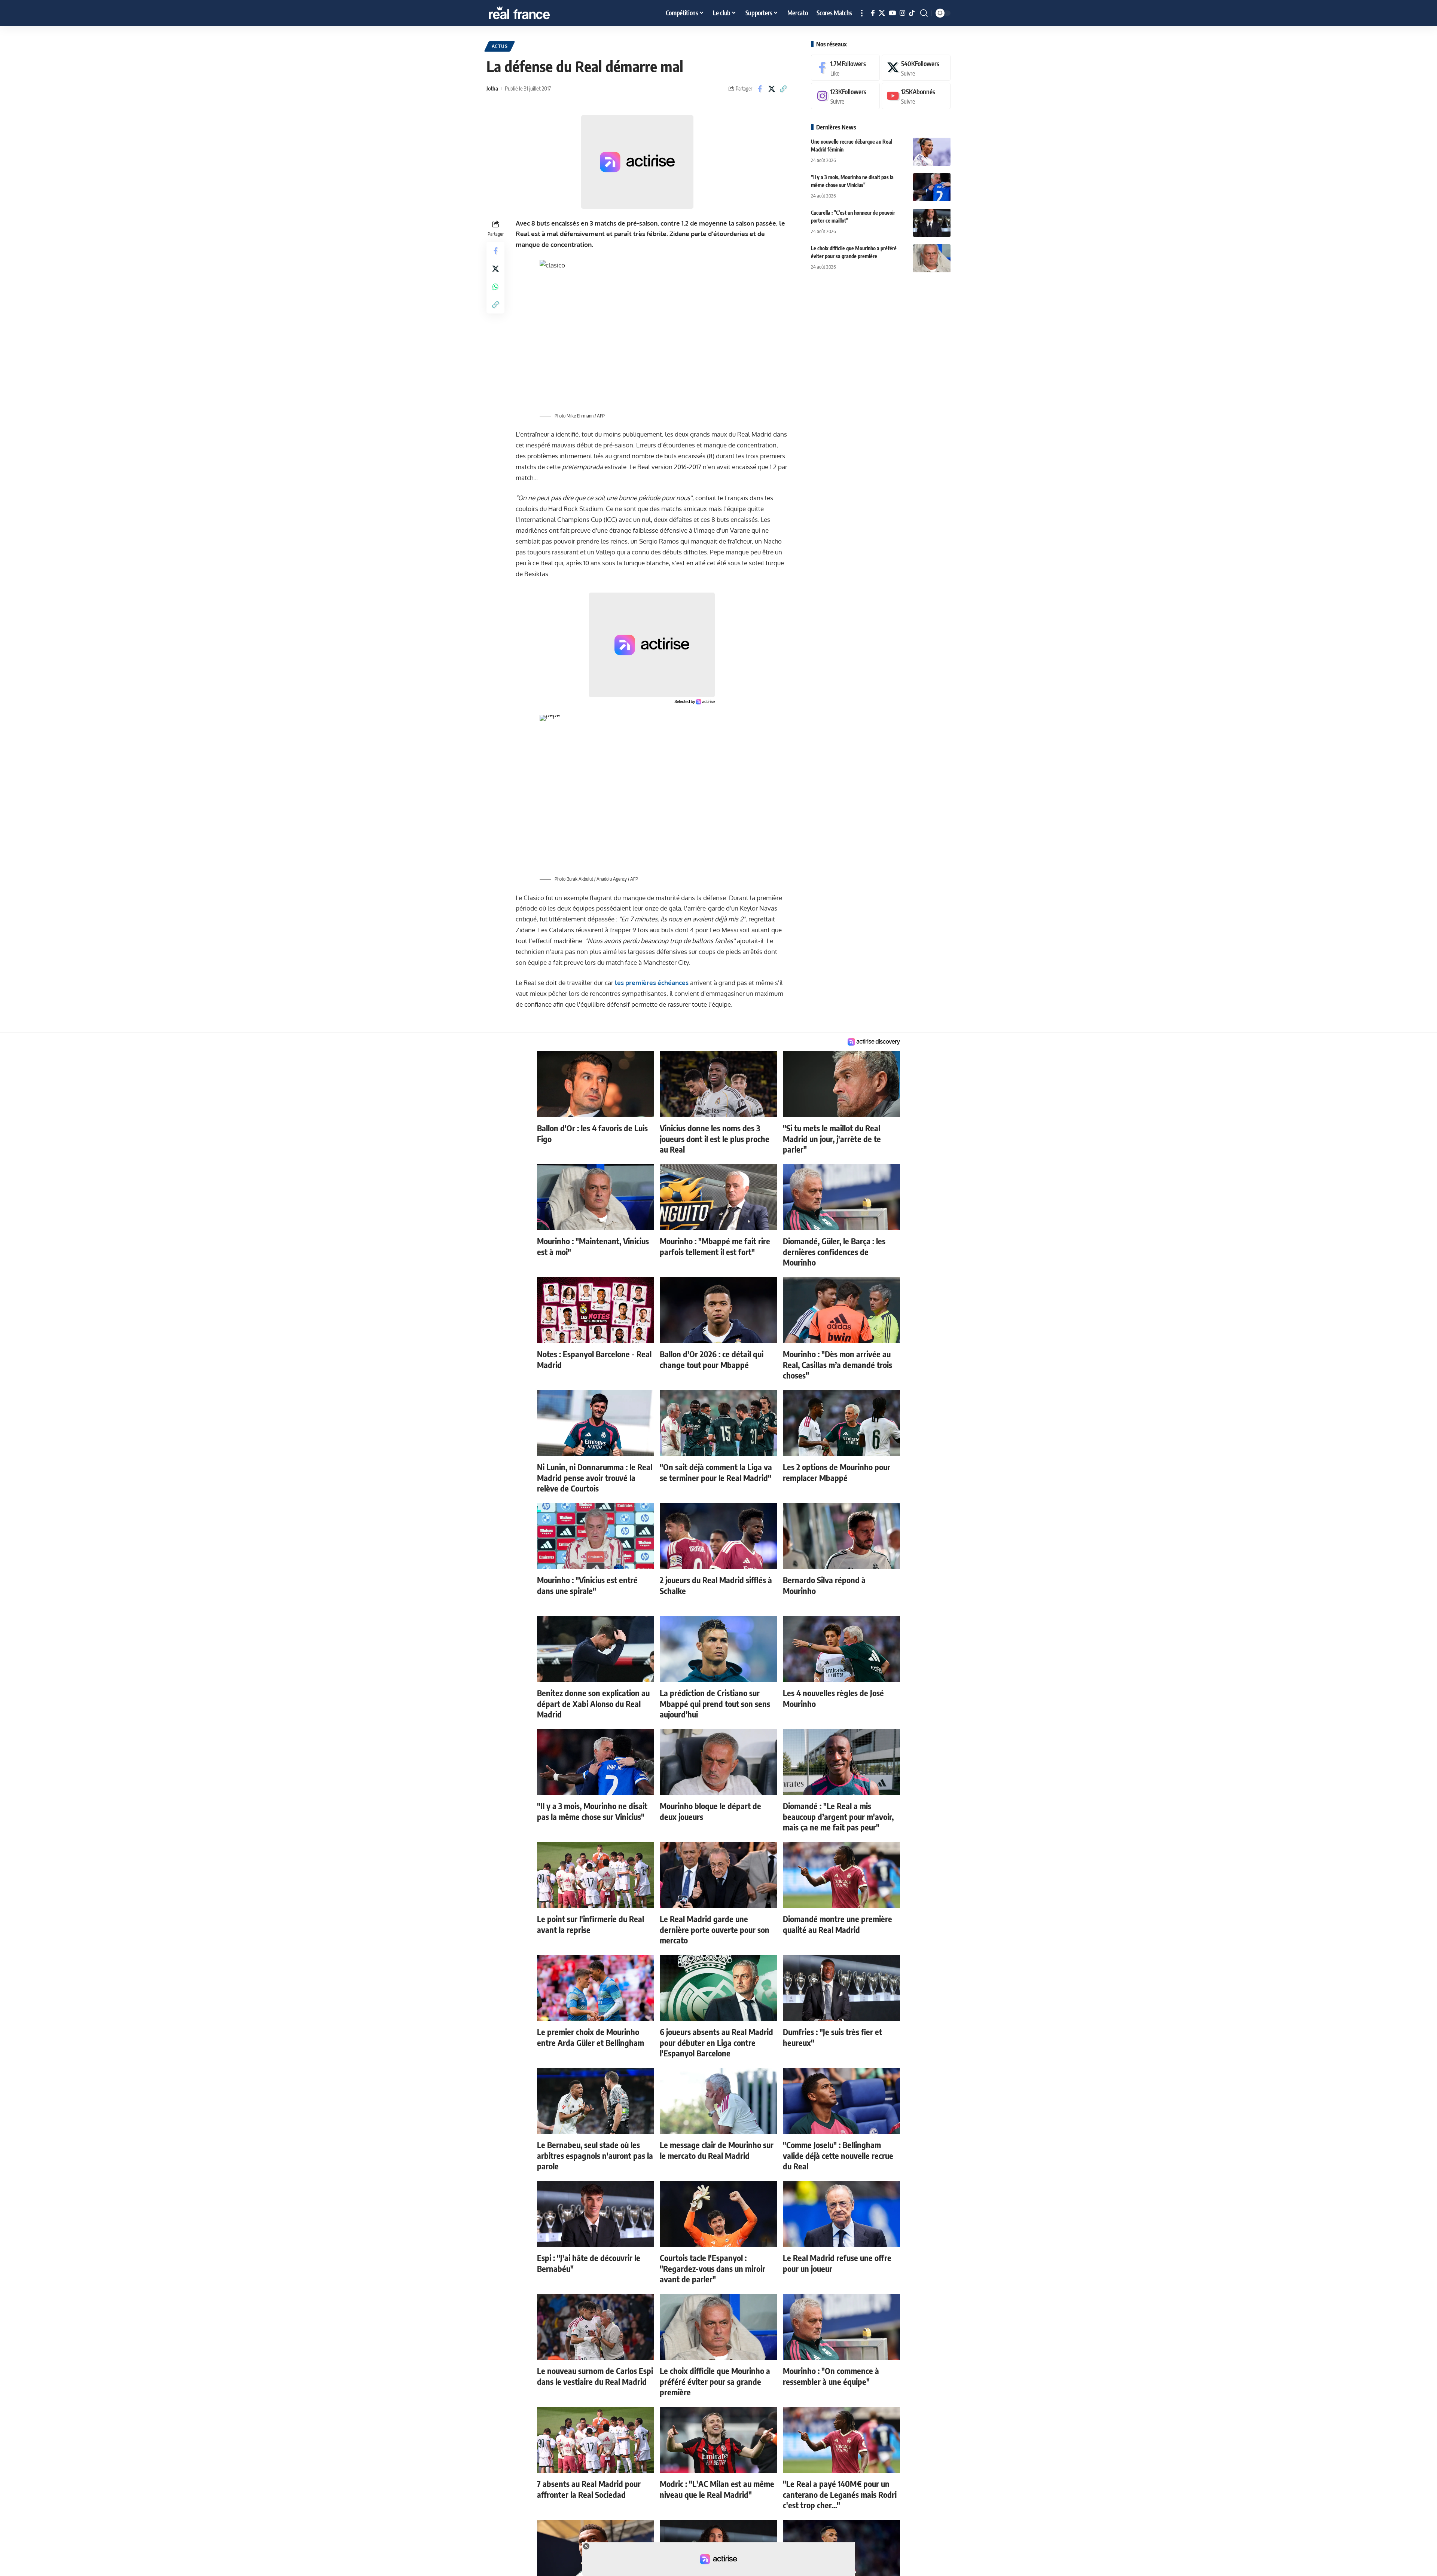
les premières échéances (652, 983)
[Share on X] (772, 89)
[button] (862, 13)
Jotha (492, 88)
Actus (500, 46)
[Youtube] (916, 96)
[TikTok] (912, 13)
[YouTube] (892, 13)
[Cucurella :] (932, 223)
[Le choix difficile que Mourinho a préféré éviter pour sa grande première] (932, 258)
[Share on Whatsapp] (495, 286)
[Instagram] (902, 13)
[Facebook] (873, 13)
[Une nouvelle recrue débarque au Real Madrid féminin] (932, 152)
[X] (882, 13)
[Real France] (535, 13)
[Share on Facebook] (760, 89)
